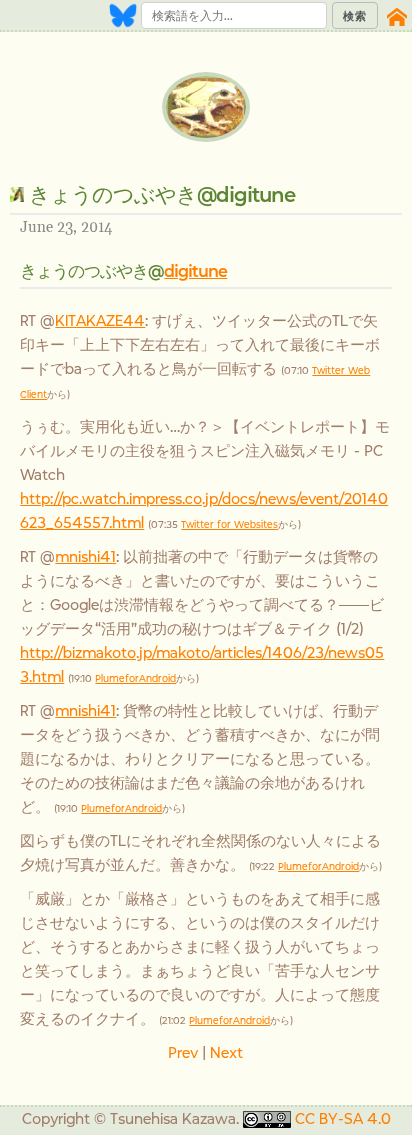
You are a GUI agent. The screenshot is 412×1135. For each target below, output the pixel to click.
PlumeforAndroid (135, 678)
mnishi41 (85, 556)
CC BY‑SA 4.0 (343, 1118)
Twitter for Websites (229, 524)
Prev (183, 1052)
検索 (355, 16)
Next (226, 1052)
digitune (195, 271)
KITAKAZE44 (100, 320)
